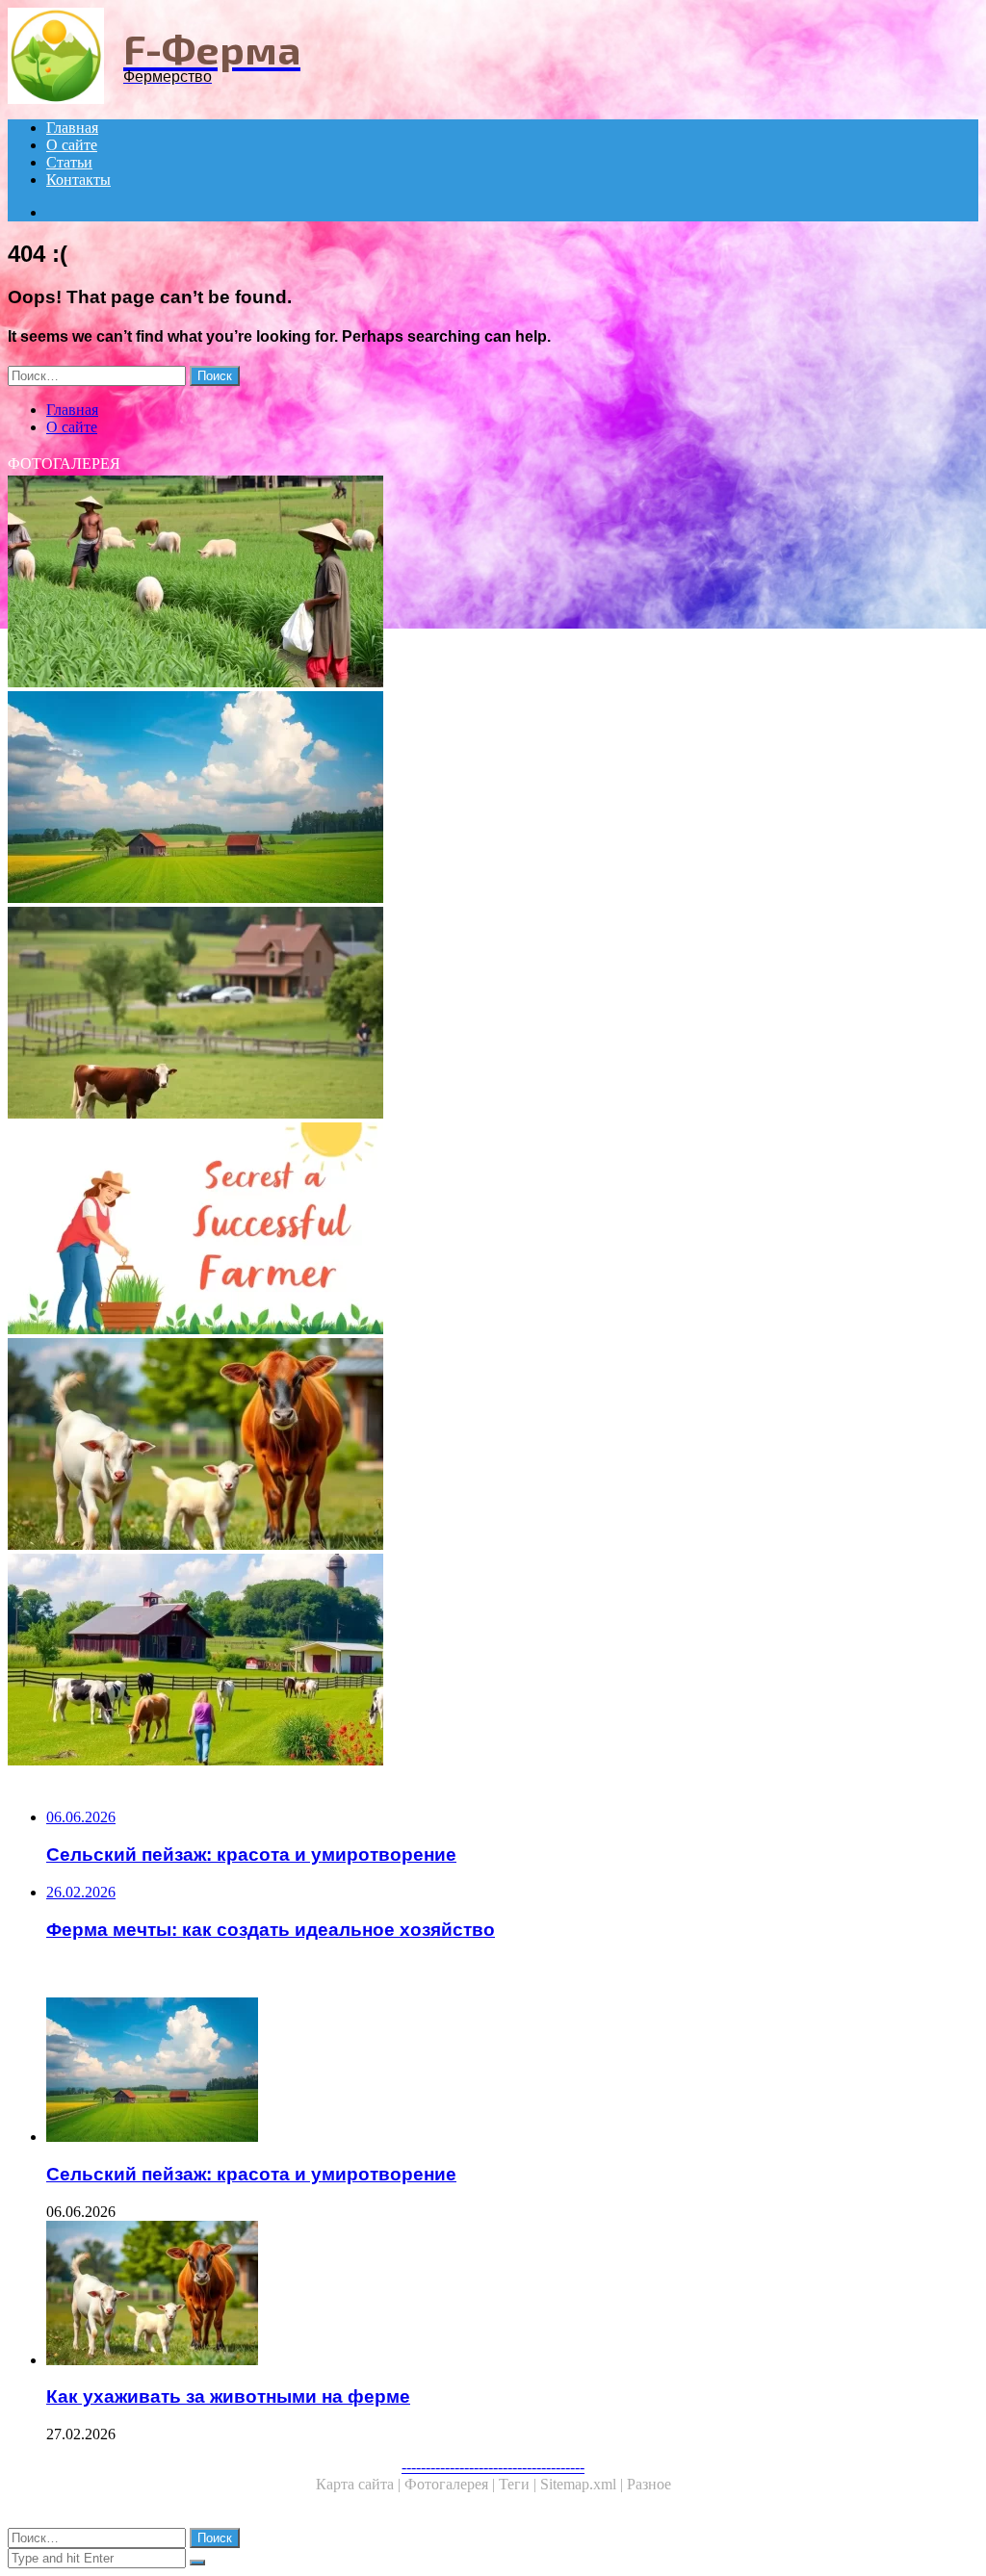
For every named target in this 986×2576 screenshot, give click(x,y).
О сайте (72, 145)
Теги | (519, 2484)
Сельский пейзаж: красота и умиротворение (251, 2174)
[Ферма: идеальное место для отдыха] (493, 1015)
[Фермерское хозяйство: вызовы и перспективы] (493, 583)
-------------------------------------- (493, 2467)
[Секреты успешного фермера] (493, 1230)
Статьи (69, 162)
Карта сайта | (360, 2484)
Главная (72, 128)
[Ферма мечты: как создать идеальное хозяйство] (493, 1662)
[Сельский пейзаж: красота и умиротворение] (493, 799)
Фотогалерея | (452, 2484)
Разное (649, 2484)
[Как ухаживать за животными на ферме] (493, 1446)
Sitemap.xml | (584, 2484)
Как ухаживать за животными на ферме (228, 2396)
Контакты (78, 180)
